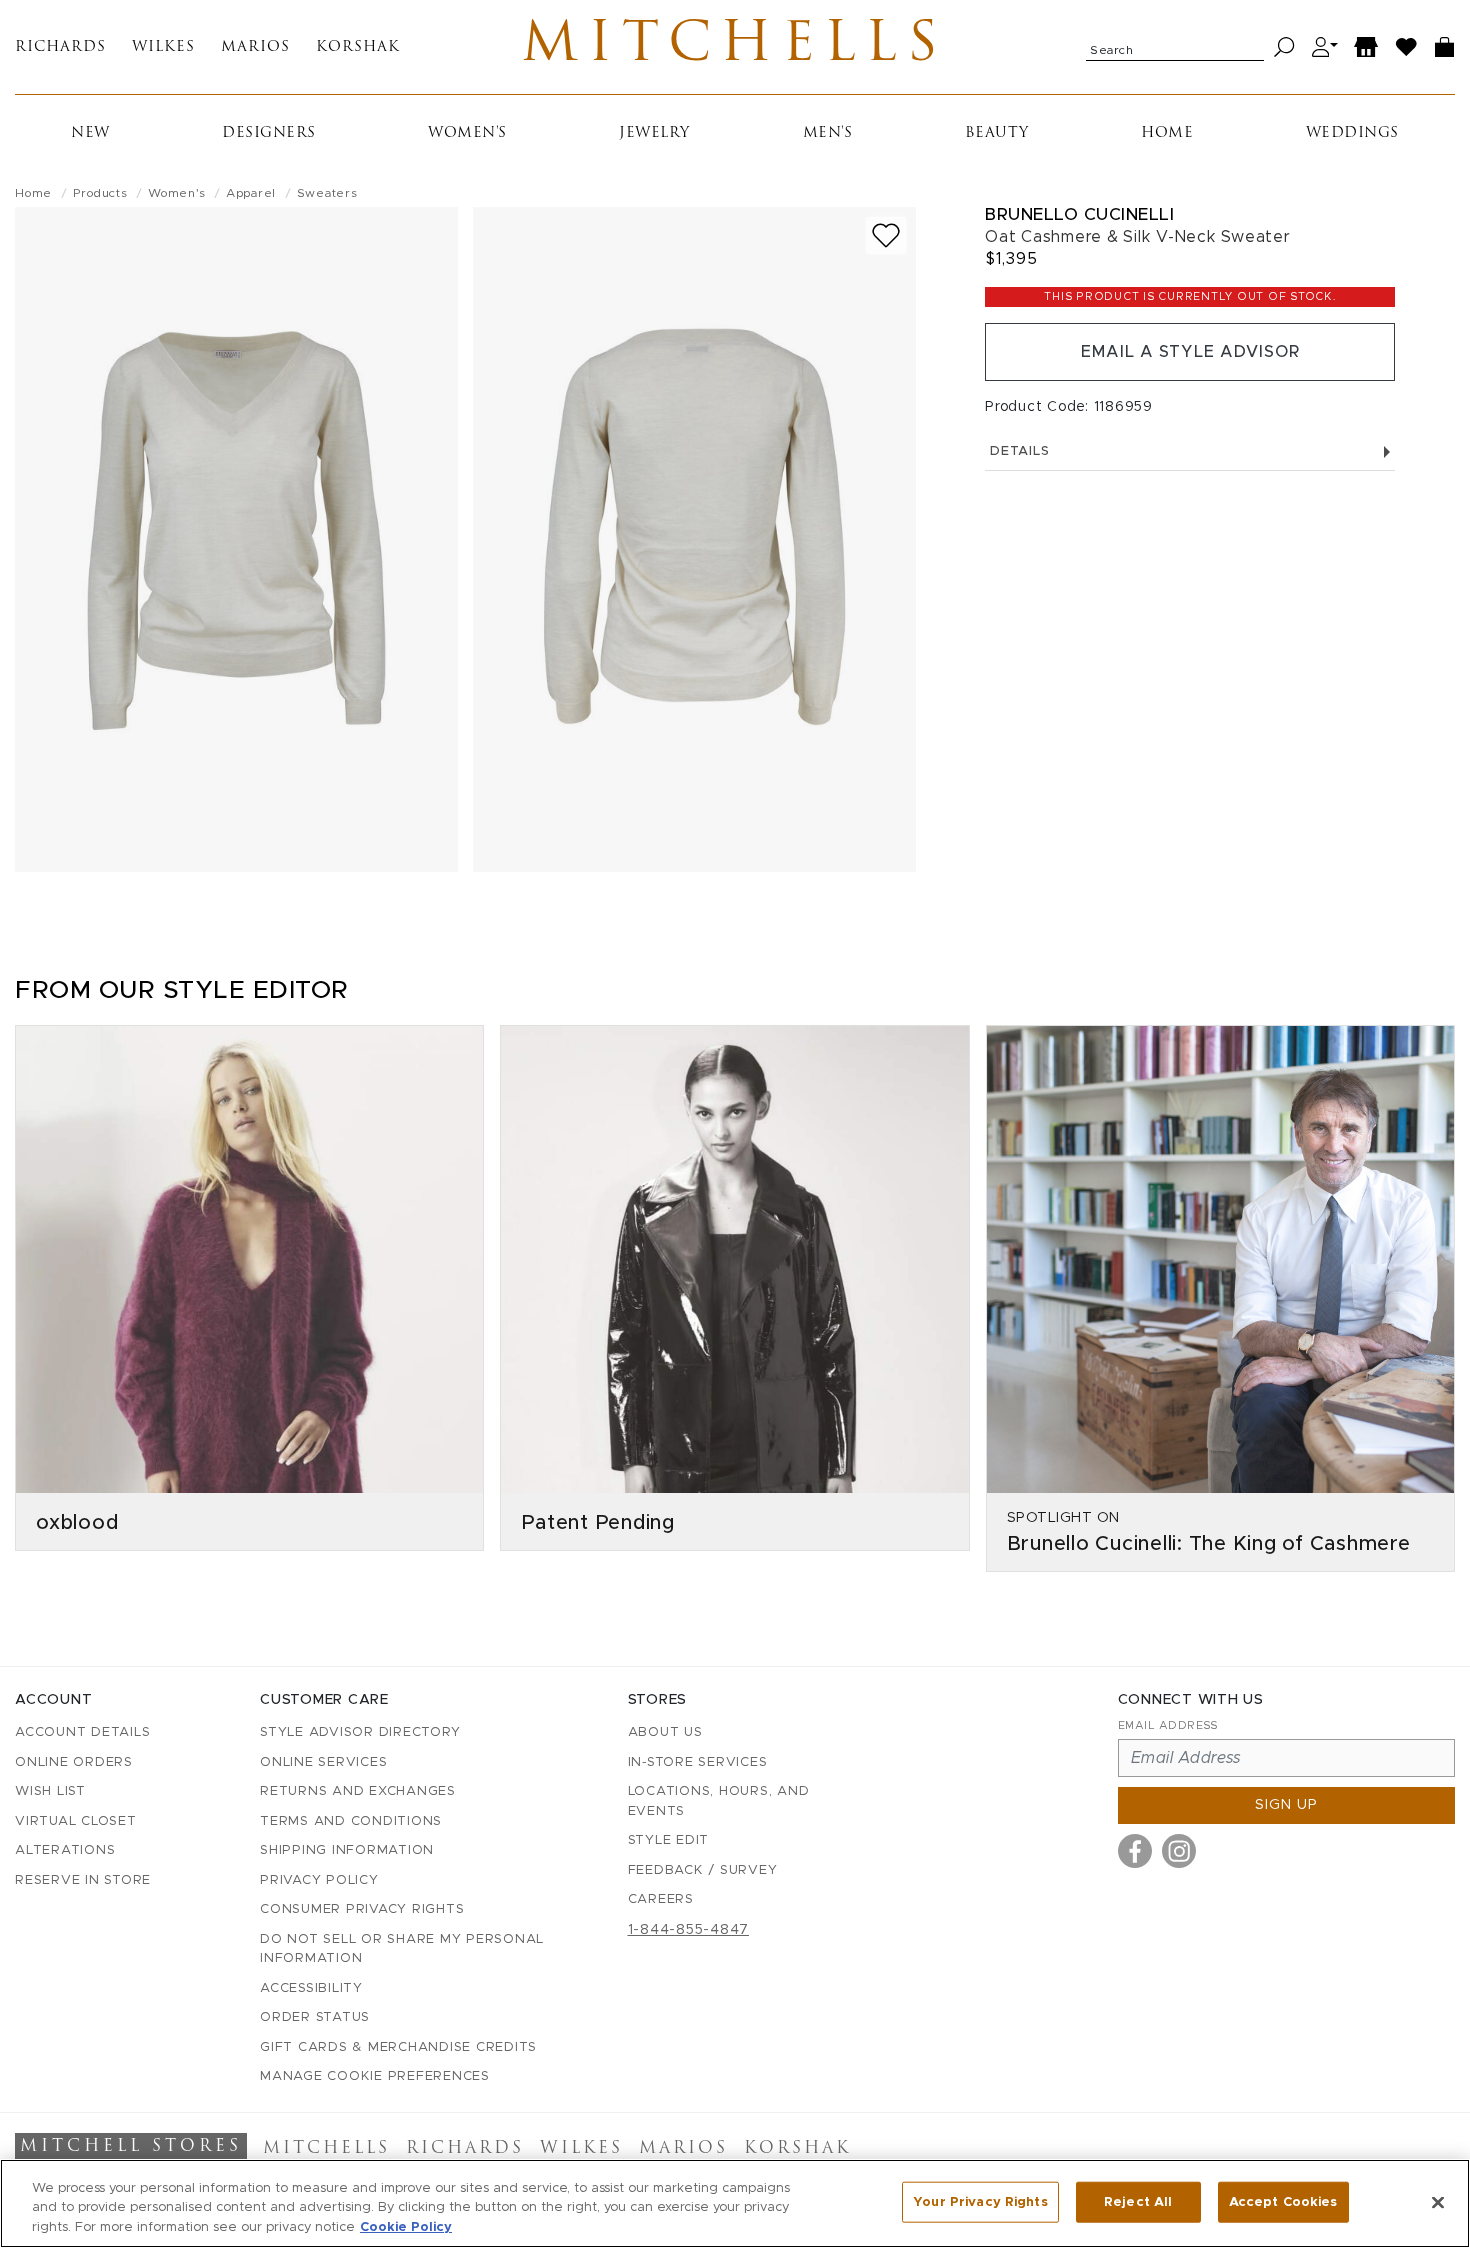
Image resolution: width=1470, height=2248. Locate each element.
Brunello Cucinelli (1079, 214)
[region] (735, 2203)
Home (1167, 133)
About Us (665, 1732)
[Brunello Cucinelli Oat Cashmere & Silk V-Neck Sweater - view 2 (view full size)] (694, 539)
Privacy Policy (319, 1880)
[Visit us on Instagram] (1179, 1851)
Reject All (1138, 2201)
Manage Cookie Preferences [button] (375, 2076)
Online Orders (74, 1762)
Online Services (323, 1762)
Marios (255, 47)
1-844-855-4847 (689, 1930)
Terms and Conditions (351, 1821)
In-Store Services (698, 1762)
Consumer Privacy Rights (362, 1909)
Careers (661, 1899)
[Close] (1438, 2202)
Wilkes (163, 47)
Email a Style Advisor (1190, 352)
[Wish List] (1407, 47)
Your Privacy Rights (980, 2201)
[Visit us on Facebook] (1135, 1851)
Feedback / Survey (703, 1870)
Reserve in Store (83, 1880)
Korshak (358, 47)
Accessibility (311, 1988)
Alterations (65, 1850)
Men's (828, 133)
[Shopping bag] (1445, 47)
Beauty (997, 133)
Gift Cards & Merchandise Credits (398, 2047)
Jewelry (654, 133)
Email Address (1168, 1725)
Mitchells (734, 47)
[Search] (1284, 47)
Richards (60, 47)
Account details (82, 1732)
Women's (467, 133)
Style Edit (669, 1840)
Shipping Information (347, 1850)
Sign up (1286, 1805)
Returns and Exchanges (358, 1791)
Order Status (315, 2017)
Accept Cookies (1283, 2201)
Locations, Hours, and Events (719, 1801)
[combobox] (1175, 47)
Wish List (50, 1791)
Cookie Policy (406, 2227)
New (90, 133)
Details (1019, 451)
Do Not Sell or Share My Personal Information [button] (402, 1949)
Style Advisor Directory (360, 1732)
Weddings (1352, 133)
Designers (269, 133)
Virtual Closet (76, 1821)
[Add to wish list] (886, 235)
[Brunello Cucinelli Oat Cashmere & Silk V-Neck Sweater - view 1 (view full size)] (236, 539)
